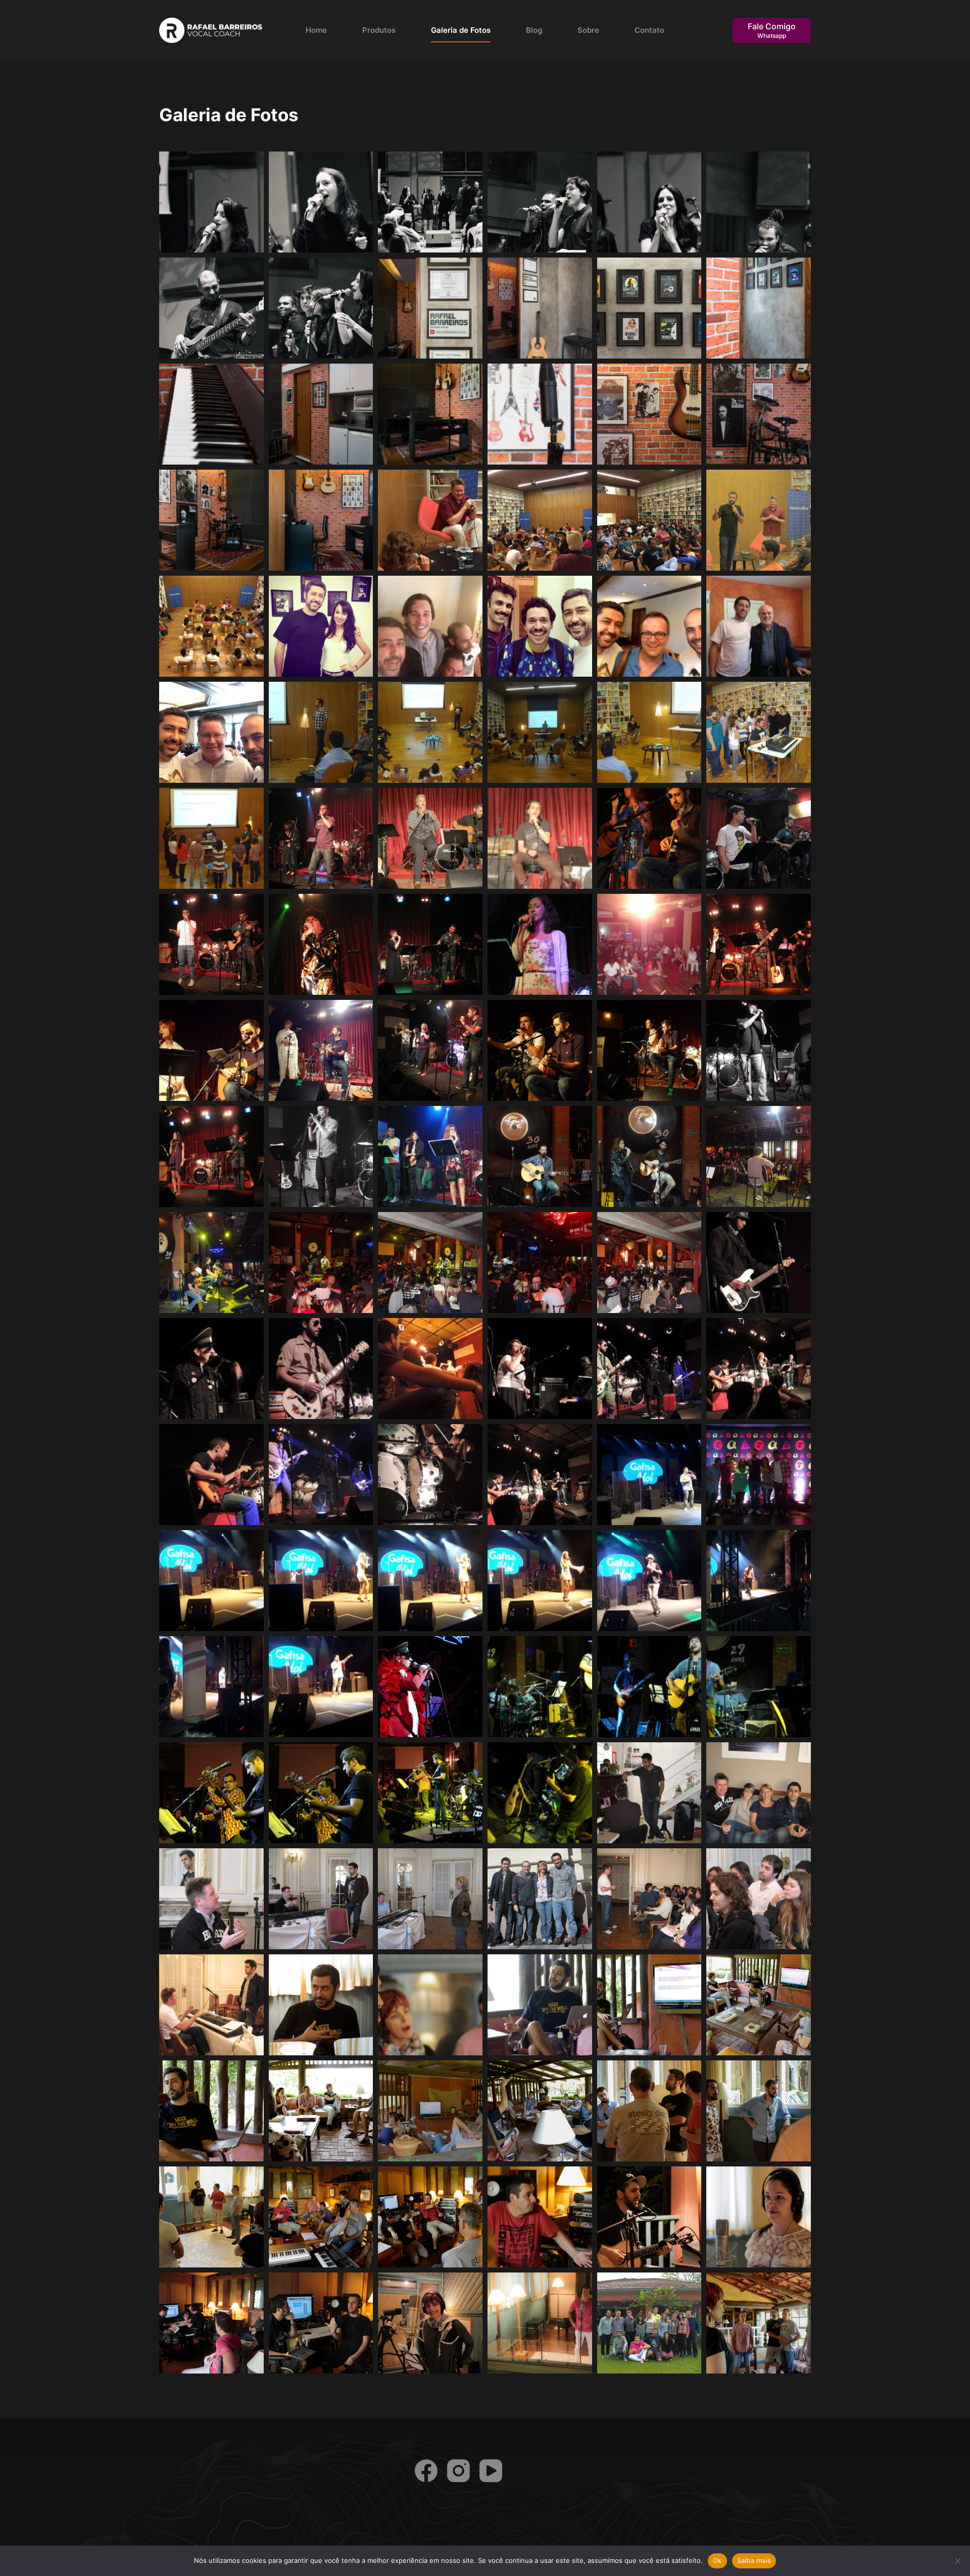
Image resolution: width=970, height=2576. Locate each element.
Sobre (588, 30)
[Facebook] (426, 2471)
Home (316, 30)
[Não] (957, 2561)
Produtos (379, 30)
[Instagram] (458, 2471)
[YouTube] (491, 2471)
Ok (717, 2560)
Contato (649, 30)
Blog (534, 30)
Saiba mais (754, 2560)
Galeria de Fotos (461, 30)
